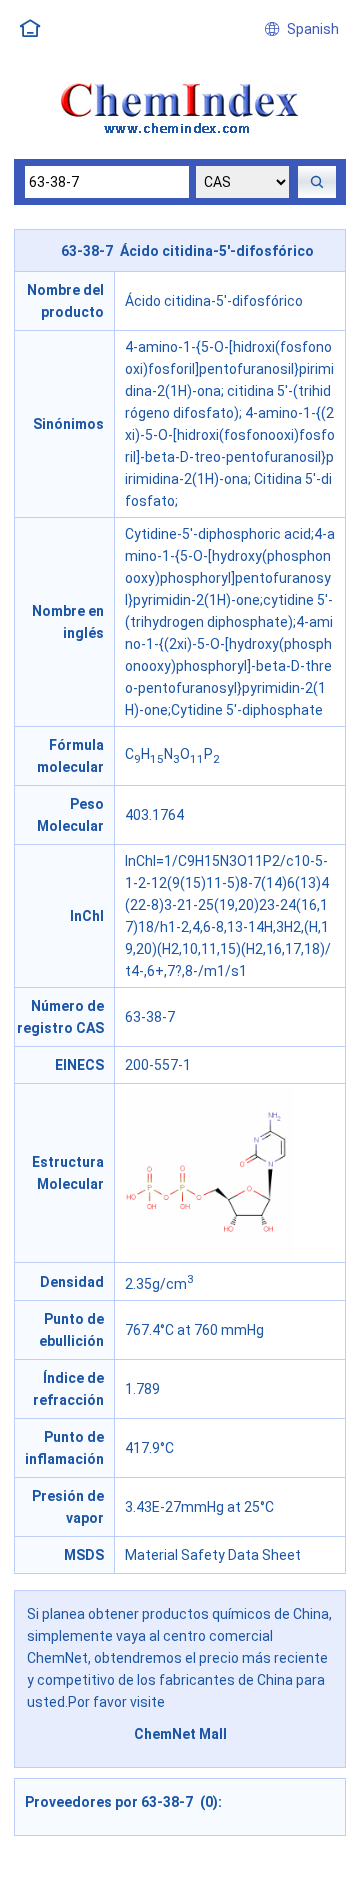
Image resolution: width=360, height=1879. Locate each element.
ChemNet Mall (180, 1734)
